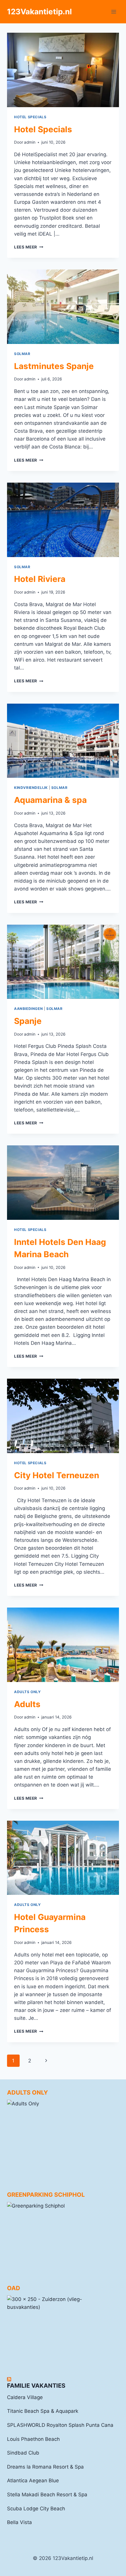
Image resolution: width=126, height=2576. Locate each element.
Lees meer (29, 247)
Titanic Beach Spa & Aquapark (43, 2411)
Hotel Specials (30, 117)
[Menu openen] (114, 12)
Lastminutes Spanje (54, 366)
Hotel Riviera (40, 579)
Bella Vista (19, 2522)
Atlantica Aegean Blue (33, 2481)
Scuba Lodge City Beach (36, 2509)
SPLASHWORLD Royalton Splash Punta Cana (60, 2425)
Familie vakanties (36, 2386)
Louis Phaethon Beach (33, 2439)
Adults (27, 1704)
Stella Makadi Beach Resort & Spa (47, 2495)
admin (30, 142)
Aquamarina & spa (50, 800)
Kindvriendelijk (31, 788)
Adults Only (28, 1692)
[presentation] (63, 70)
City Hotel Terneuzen (57, 1475)
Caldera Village (25, 2397)
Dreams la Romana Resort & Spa (45, 2467)
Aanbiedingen (28, 1009)
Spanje (28, 1021)
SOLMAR (22, 354)
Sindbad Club (23, 2453)
